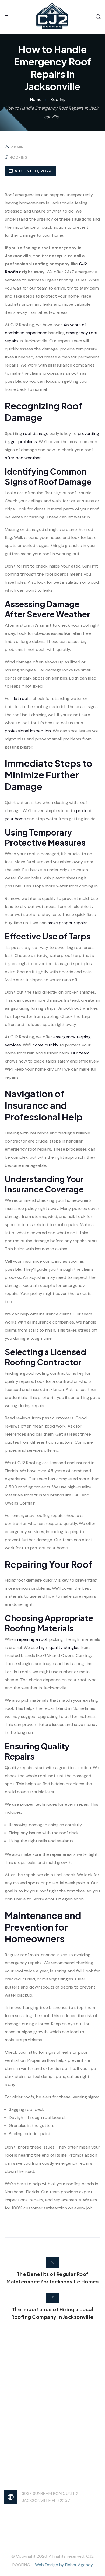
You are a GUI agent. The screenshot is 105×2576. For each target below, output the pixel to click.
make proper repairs (68, 923)
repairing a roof (32, 1639)
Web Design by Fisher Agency (64, 2565)
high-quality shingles (59, 1647)
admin (17, 147)
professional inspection (28, 731)
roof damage (36, 434)
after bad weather (23, 458)
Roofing (19, 157)
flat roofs (22, 699)
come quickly (45, 1045)
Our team (80, 1053)
